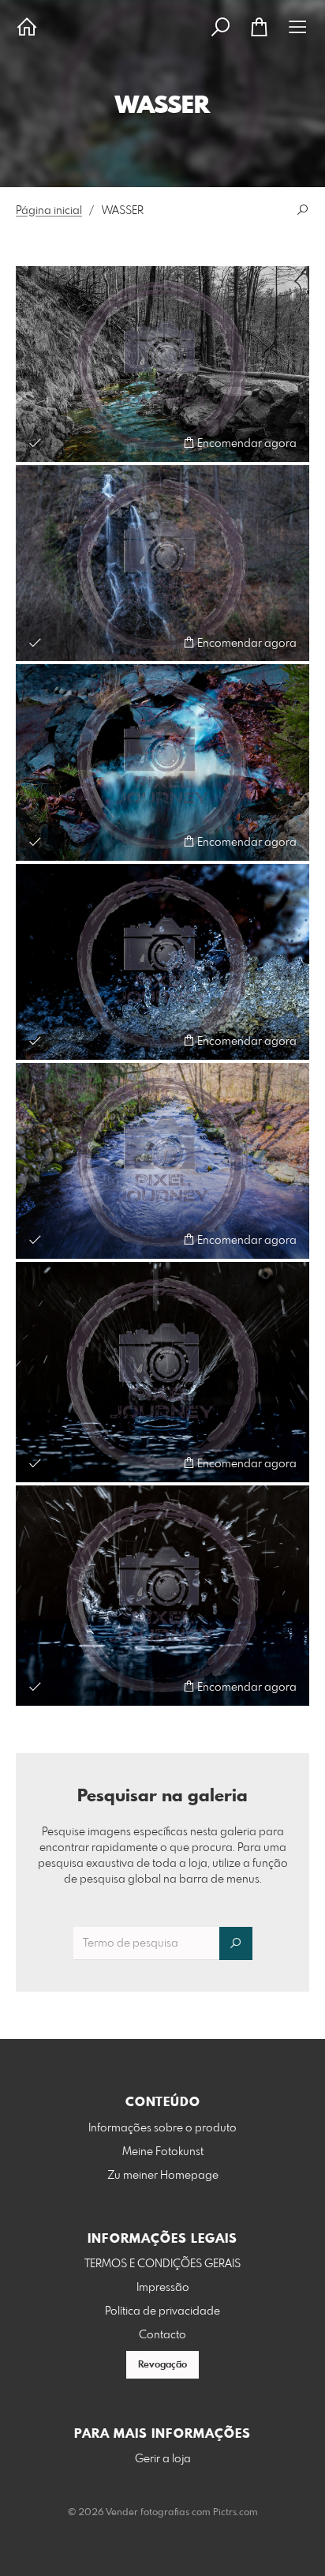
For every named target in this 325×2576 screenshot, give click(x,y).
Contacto (162, 2335)
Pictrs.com (235, 2513)
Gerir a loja (163, 2459)
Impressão (163, 2288)
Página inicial (49, 211)
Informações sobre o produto (162, 2128)
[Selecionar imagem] (35, 443)
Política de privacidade (162, 2311)
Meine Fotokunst (163, 2152)
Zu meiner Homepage (163, 2176)
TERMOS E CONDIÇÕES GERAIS (162, 2264)
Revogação (162, 2365)
